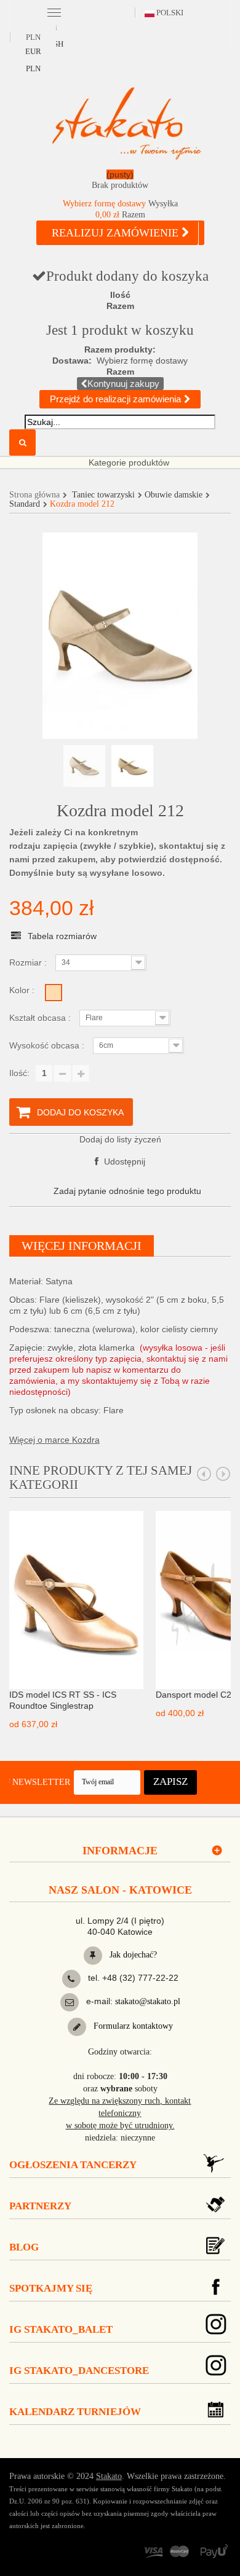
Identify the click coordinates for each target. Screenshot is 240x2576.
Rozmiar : (29, 962)
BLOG (24, 2247)
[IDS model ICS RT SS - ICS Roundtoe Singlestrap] (76, 1599)
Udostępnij (123, 1161)
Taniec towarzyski (103, 495)
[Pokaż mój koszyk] (120, 182)
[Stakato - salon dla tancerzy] (126, 123)
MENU (54, 12)
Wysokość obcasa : (48, 1045)
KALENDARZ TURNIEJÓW (75, 2412)
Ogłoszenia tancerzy (73, 2165)
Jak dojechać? (132, 1955)
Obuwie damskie (174, 495)
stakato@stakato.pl (148, 2001)
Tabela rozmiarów (62, 936)
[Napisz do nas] (70, 2002)
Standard (25, 504)
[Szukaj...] (22, 443)
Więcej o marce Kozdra (54, 1440)
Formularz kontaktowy (132, 2026)
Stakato (109, 2476)
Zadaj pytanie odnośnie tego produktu (127, 1191)
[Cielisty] (54, 993)
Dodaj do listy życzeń (120, 1139)
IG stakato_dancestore (79, 2371)
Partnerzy (40, 2206)
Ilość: (19, 1073)
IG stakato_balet (61, 2329)
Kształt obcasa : (41, 1018)
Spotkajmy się (51, 2288)
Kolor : (23, 990)
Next (223, 1474)
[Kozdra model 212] (84, 766)
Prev (204, 1474)
